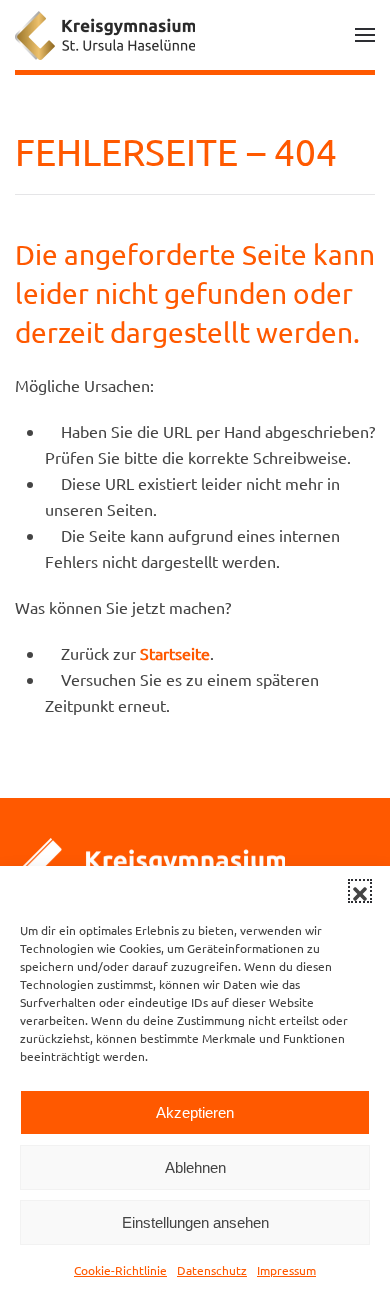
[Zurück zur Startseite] (105, 35)
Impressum (286, 1270)
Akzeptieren (195, 1112)
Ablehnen (195, 1167)
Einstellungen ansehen (195, 1222)
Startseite (175, 653)
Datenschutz (212, 1270)
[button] (360, 891)
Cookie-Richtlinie (120, 1270)
